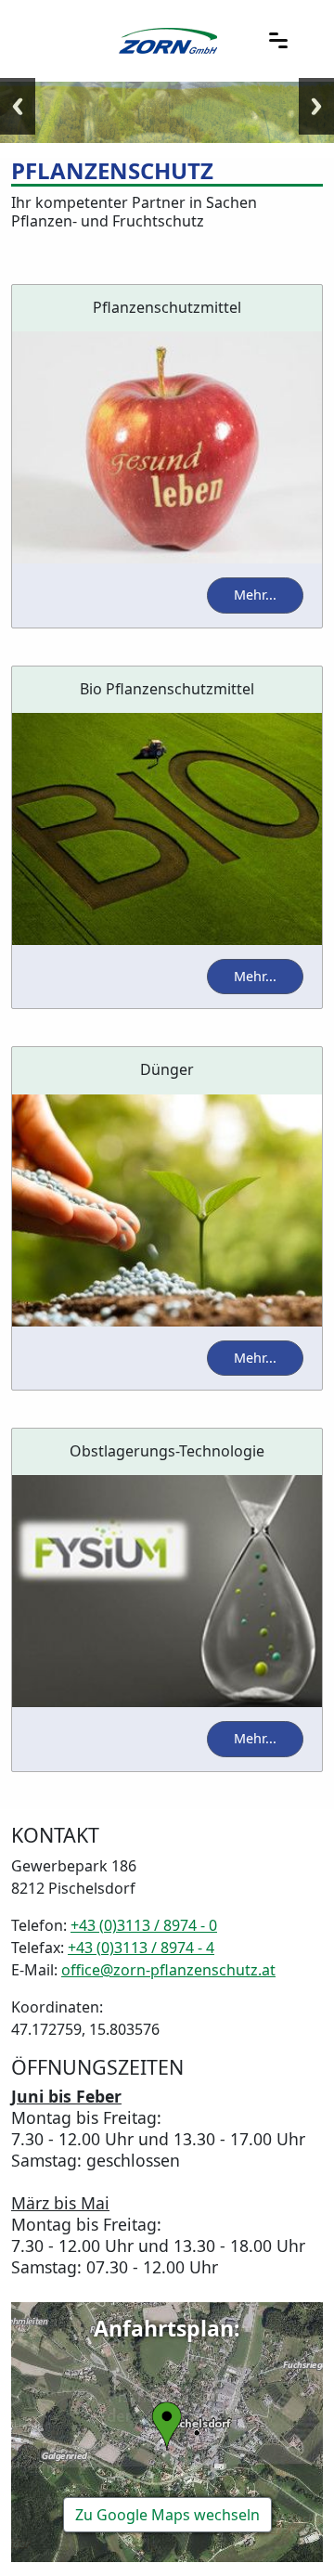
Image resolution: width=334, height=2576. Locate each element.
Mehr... (255, 595)
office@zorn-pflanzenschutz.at (168, 1970)
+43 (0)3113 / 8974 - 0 (144, 1925)
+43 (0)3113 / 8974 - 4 (141, 1948)
